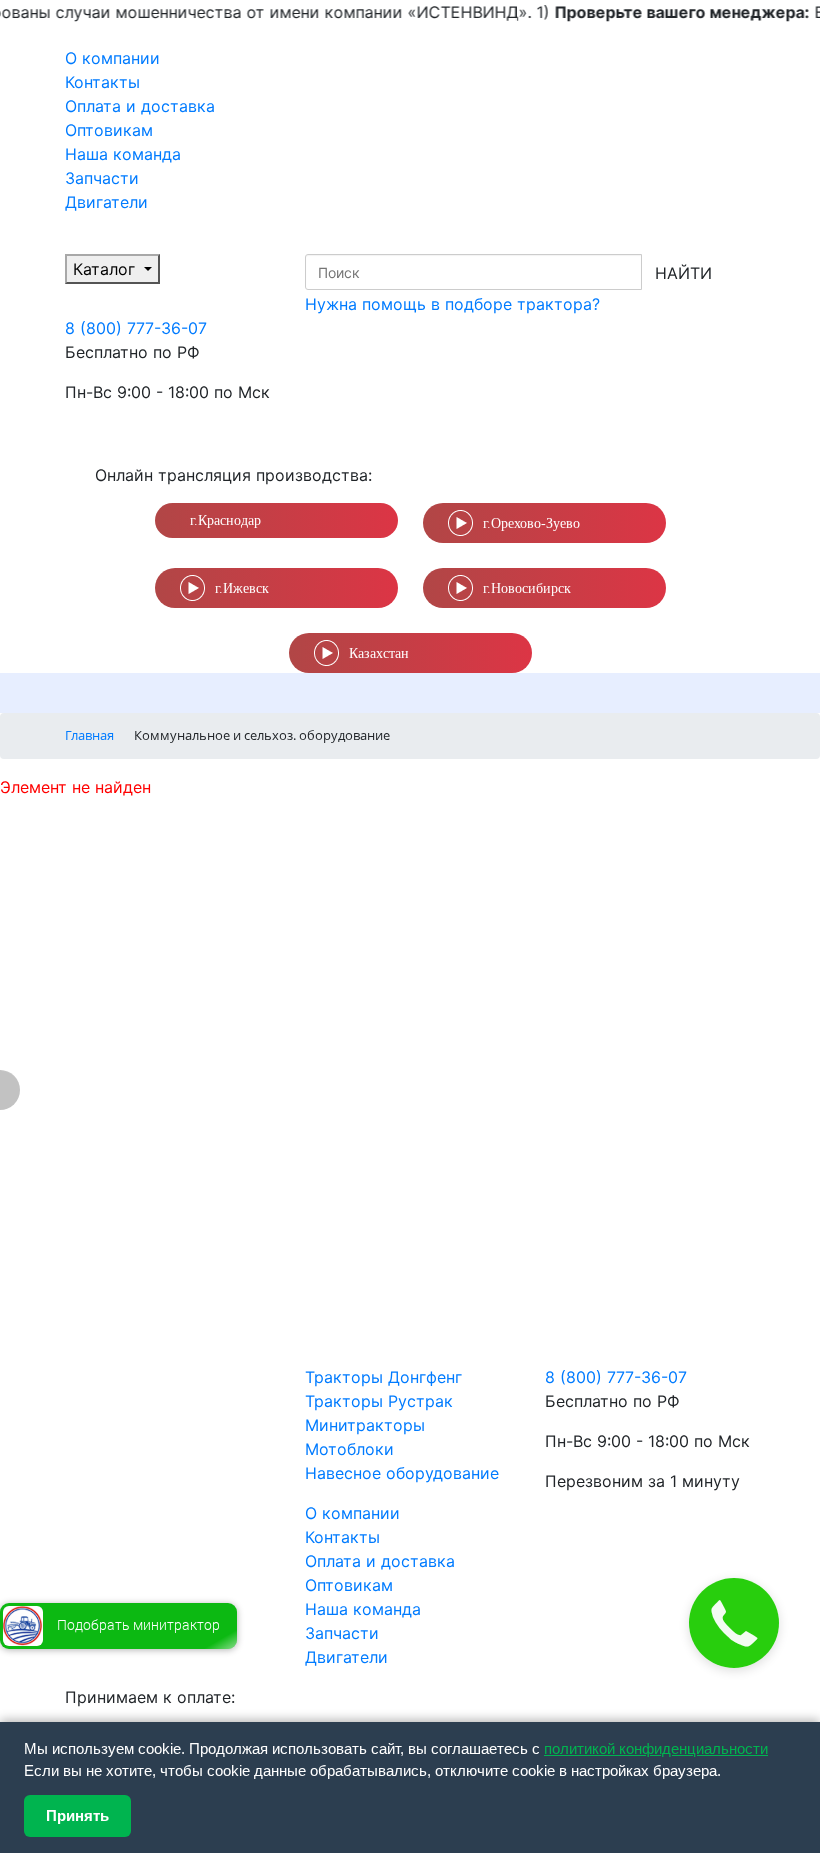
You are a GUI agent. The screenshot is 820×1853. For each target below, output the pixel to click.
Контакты (102, 82)
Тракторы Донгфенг (383, 1377)
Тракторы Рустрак (379, 1401)
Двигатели (106, 202)
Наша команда (123, 154)
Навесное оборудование (402, 1473)
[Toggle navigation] (105, 693)
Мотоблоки (349, 1449)
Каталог (106, 269)
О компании (112, 58)
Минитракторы (365, 1425)
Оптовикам (109, 130)
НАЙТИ (683, 273)
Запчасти (102, 178)
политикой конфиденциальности (656, 1748)
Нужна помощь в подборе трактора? (452, 304)
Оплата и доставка (140, 106)
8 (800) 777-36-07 (136, 328)
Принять (77, 1815)
